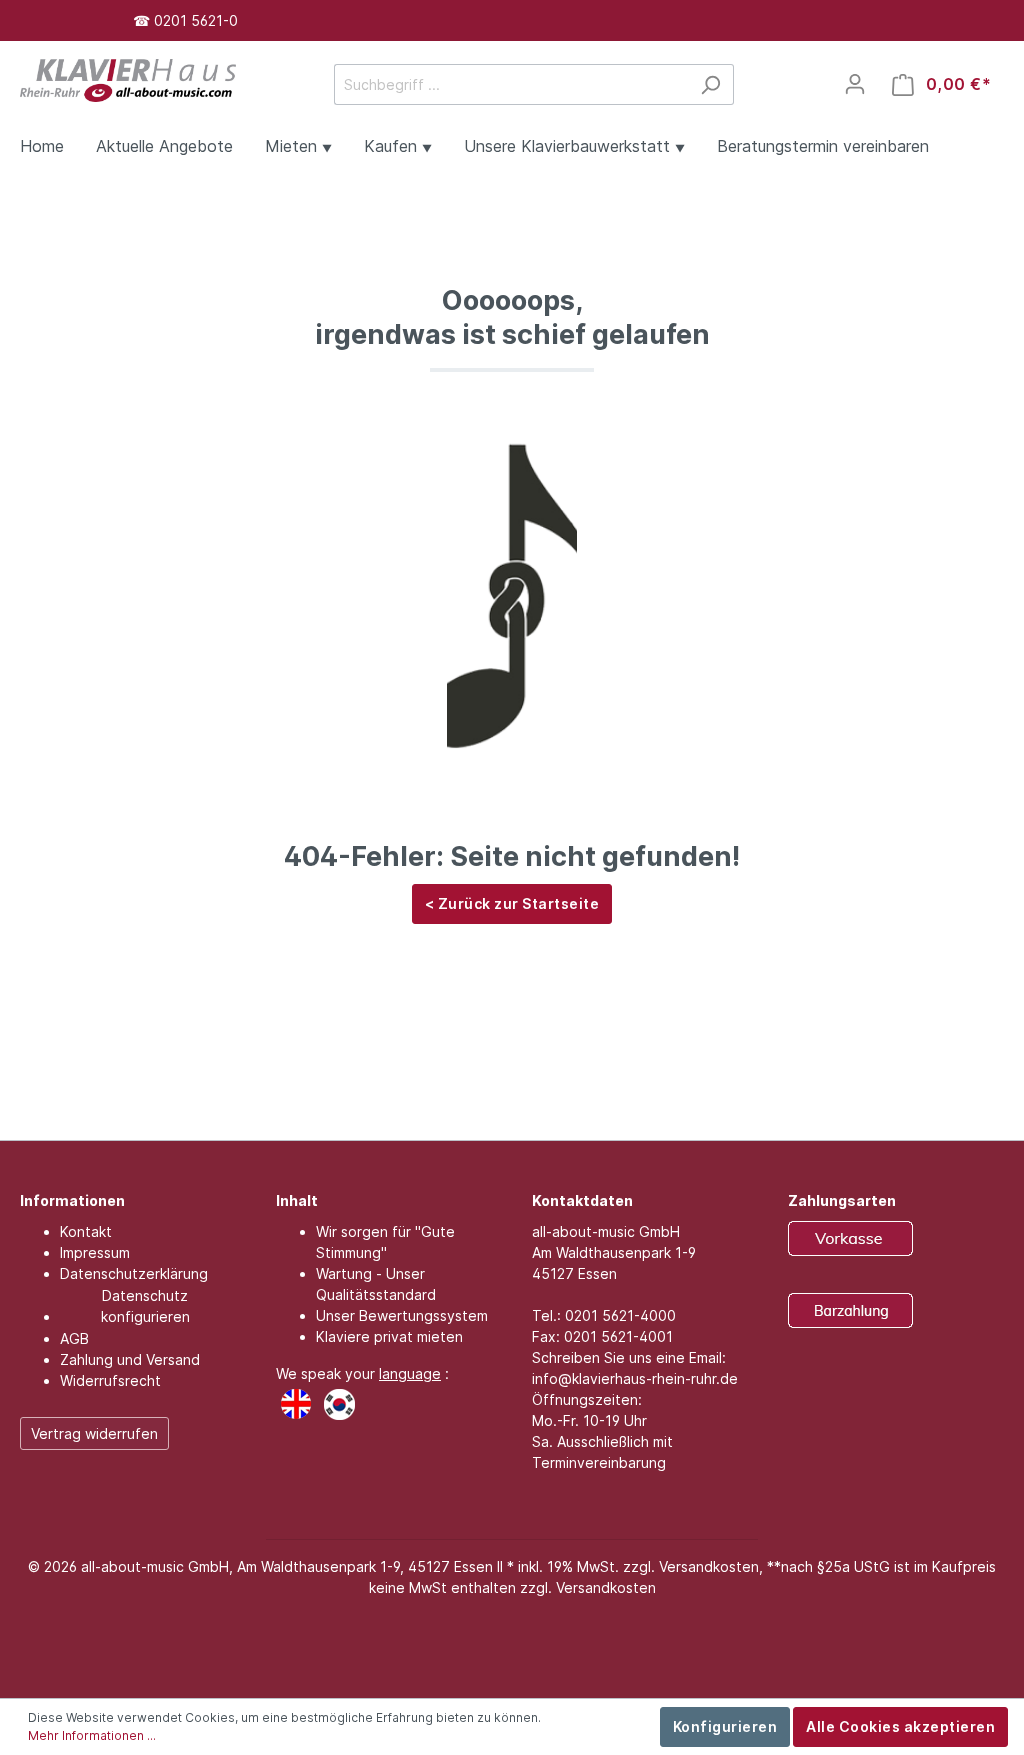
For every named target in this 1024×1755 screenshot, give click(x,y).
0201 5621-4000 (620, 1315)
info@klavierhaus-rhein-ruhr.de (635, 1378)
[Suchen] (710, 84)
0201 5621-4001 (618, 1336)
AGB (74, 1338)
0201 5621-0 (196, 20)
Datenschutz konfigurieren (145, 1306)
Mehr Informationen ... (92, 1735)
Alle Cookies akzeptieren (900, 1726)
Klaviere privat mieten (389, 1336)
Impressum (95, 1252)
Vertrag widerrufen (94, 1433)
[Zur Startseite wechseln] (128, 78)
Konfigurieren (725, 1726)
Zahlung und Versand (130, 1359)
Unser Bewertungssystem (402, 1315)
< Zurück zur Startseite (512, 903)
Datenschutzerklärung (134, 1273)
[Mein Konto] (855, 84)
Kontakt (86, 1231)
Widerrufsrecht (110, 1380)
